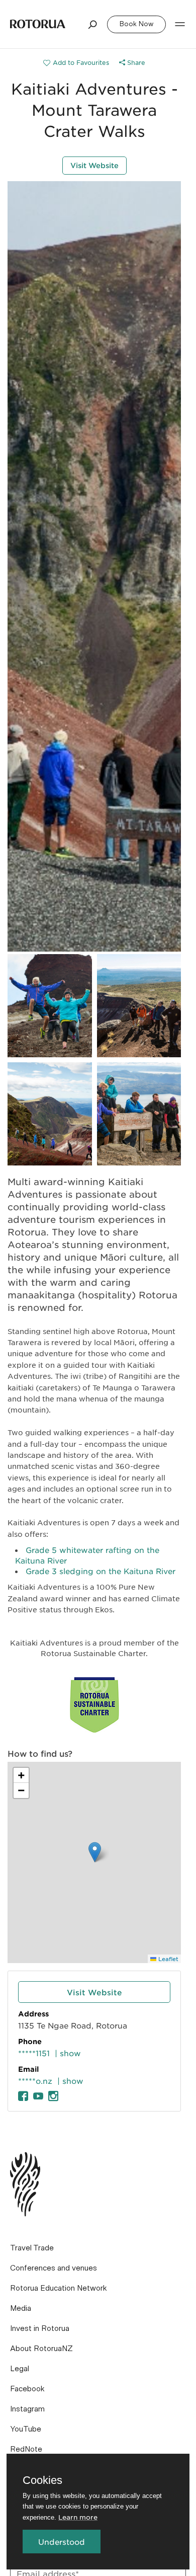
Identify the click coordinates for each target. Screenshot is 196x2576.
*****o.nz (35, 2081)
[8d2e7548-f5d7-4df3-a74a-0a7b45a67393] (76, 62)
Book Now (136, 24)
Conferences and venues (54, 2268)
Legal (20, 2369)
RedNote (26, 2449)
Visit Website (94, 165)
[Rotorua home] (38, 24)
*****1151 (34, 2053)
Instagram (27, 2409)
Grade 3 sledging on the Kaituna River (101, 1571)
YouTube (26, 2429)
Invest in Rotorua (40, 2328)
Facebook (27, 2389)
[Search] (93, 24)
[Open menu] (180, 24)
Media (21, 2308)
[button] (95, 1852)
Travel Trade (32, 2248)
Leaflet (167, 1959)
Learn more (78, 2517)
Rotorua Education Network (59, 2288)
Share (135, 62)
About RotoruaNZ (41, 2349)
